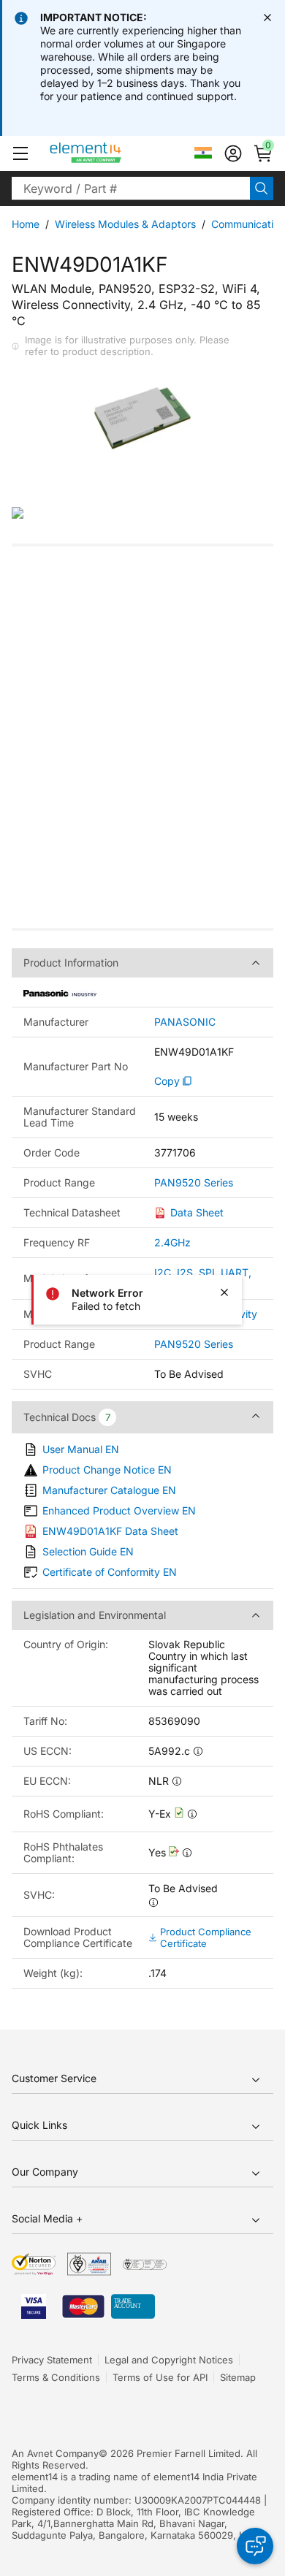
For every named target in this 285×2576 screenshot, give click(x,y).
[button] (20, 153)
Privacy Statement (52, 2360)
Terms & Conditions (56, 2377)
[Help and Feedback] (255, 2546)
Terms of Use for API (160, 2377)
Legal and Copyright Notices (169, 2360)
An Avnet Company (55, 2453)
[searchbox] (131, 188)
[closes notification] (267, 18)
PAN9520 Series (194, 1183)
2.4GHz (172, 1242)
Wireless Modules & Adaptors (125, 224)
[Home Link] (113, 153)
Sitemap (238, 2377)
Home (26, 224)
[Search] (262, 188)
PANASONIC (185, 1022)
